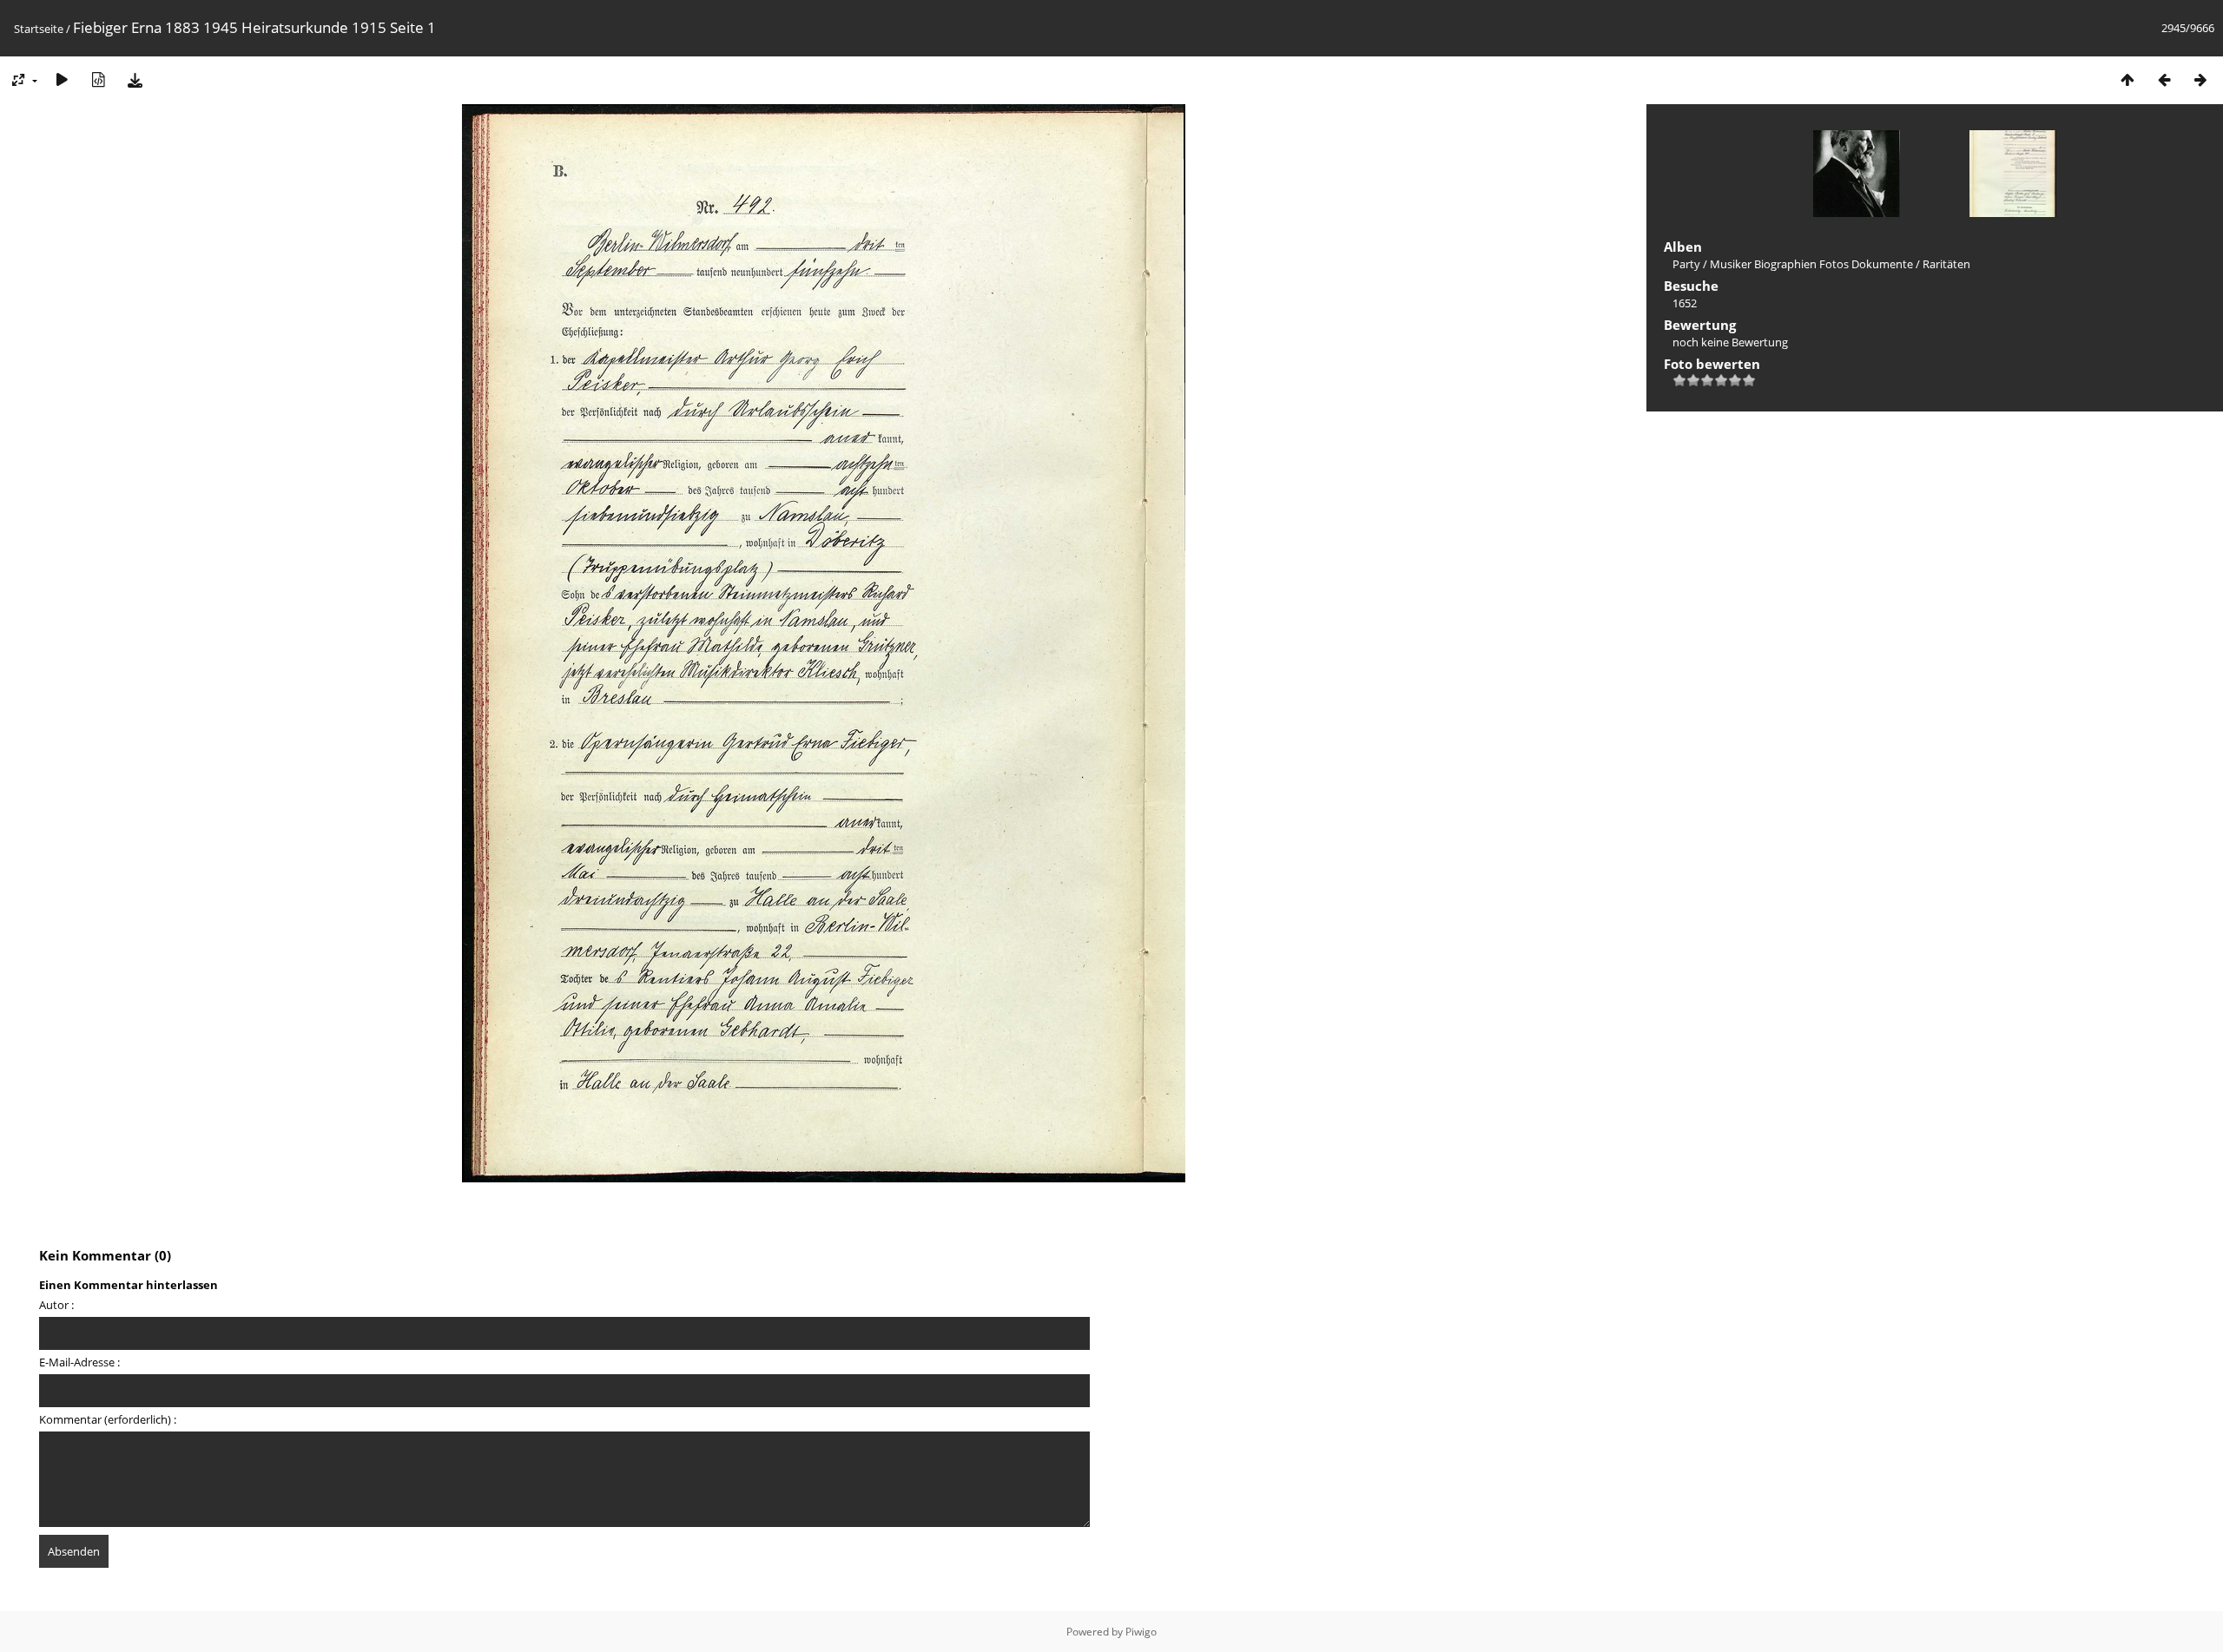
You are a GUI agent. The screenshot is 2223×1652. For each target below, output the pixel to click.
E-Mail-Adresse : (79, 1362)
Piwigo (1141, 1632)
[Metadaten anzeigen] (98, 79)
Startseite (39, 29)
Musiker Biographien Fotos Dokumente (1811, 264)
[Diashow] (62, 79)
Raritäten (1946, 264)
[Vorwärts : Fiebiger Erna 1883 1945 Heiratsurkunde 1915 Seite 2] (2200, 79)
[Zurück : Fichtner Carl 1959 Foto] (2164, 79)
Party (1686, 264)
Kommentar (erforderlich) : (108, 1419)
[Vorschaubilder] (2127, 79)
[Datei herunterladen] (135, 79)
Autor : (56, 1305)
